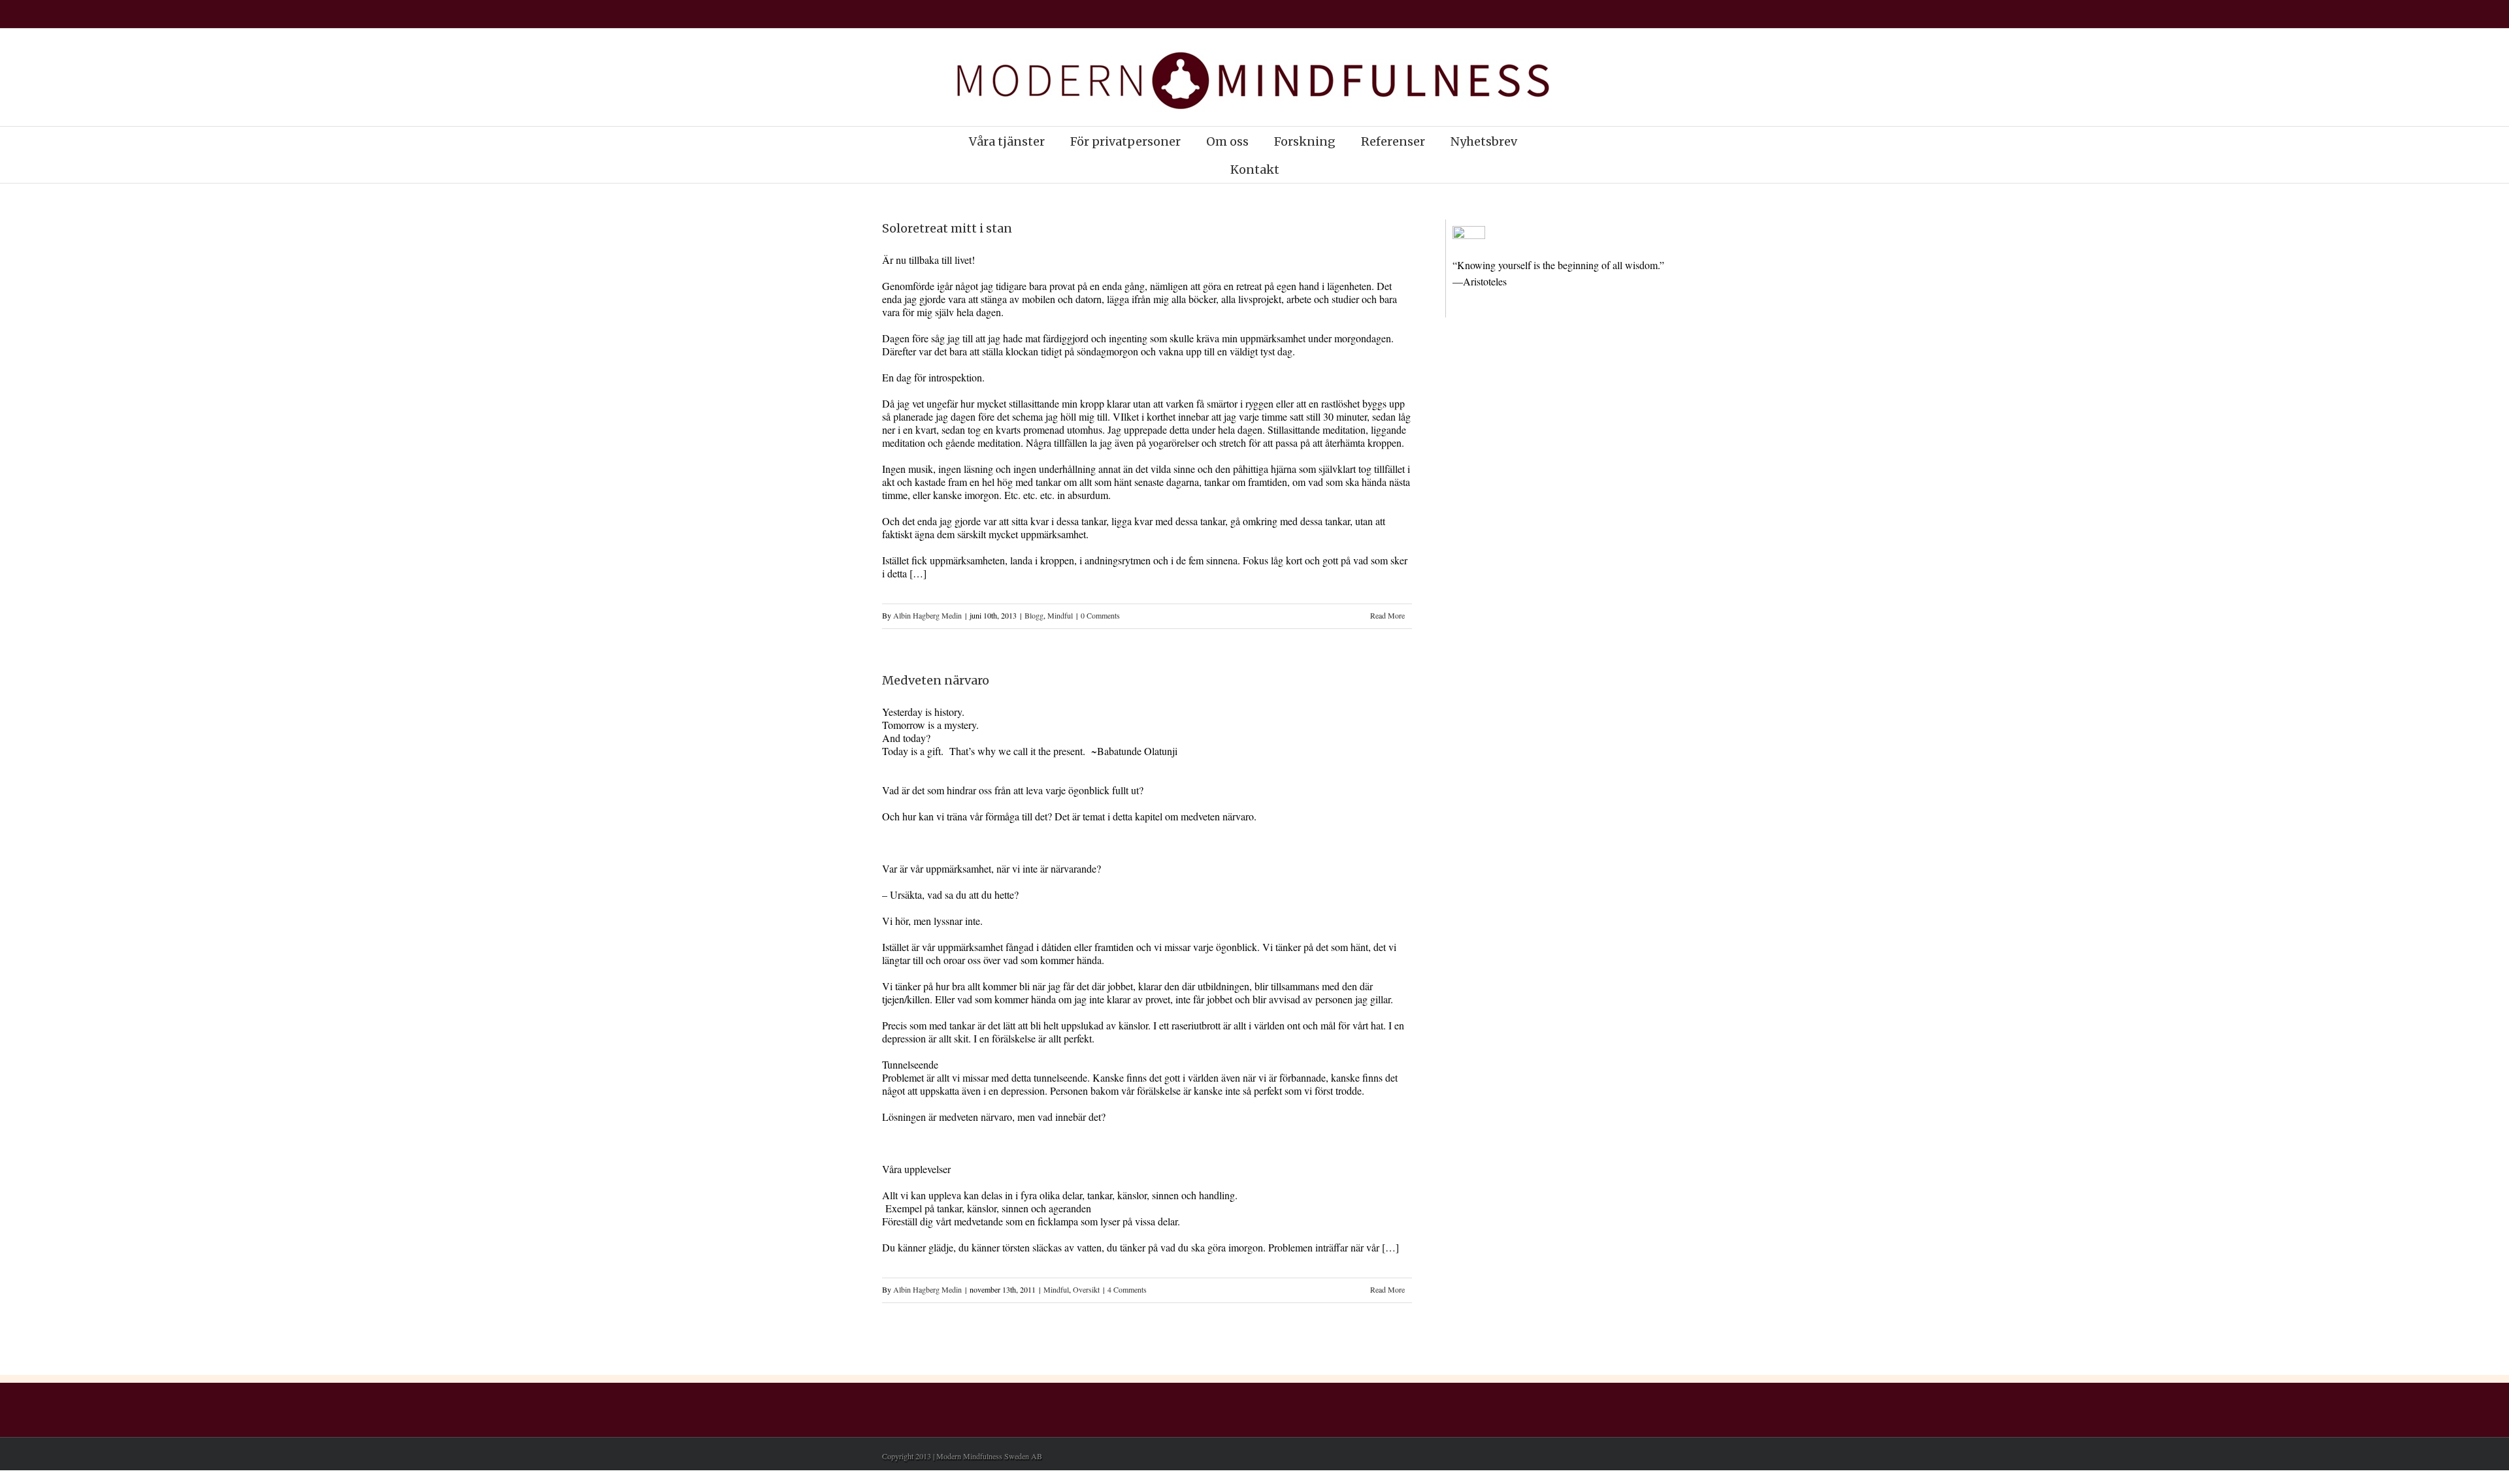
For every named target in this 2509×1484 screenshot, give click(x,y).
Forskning (1305, 141)
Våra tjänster (1007, 141)
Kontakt (1255, 169)
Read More (1387, 615)
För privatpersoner (1125, 141)
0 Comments (1100, 615)
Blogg (1034, 615)
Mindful (1060, 615)
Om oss (1227, 141)
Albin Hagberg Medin (927, 615)
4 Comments (1127, 1289)
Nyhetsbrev (1484, 141)
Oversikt (1086, 1289)
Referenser (1393, 141)
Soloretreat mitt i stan (947, 228)
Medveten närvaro (936, 680)
